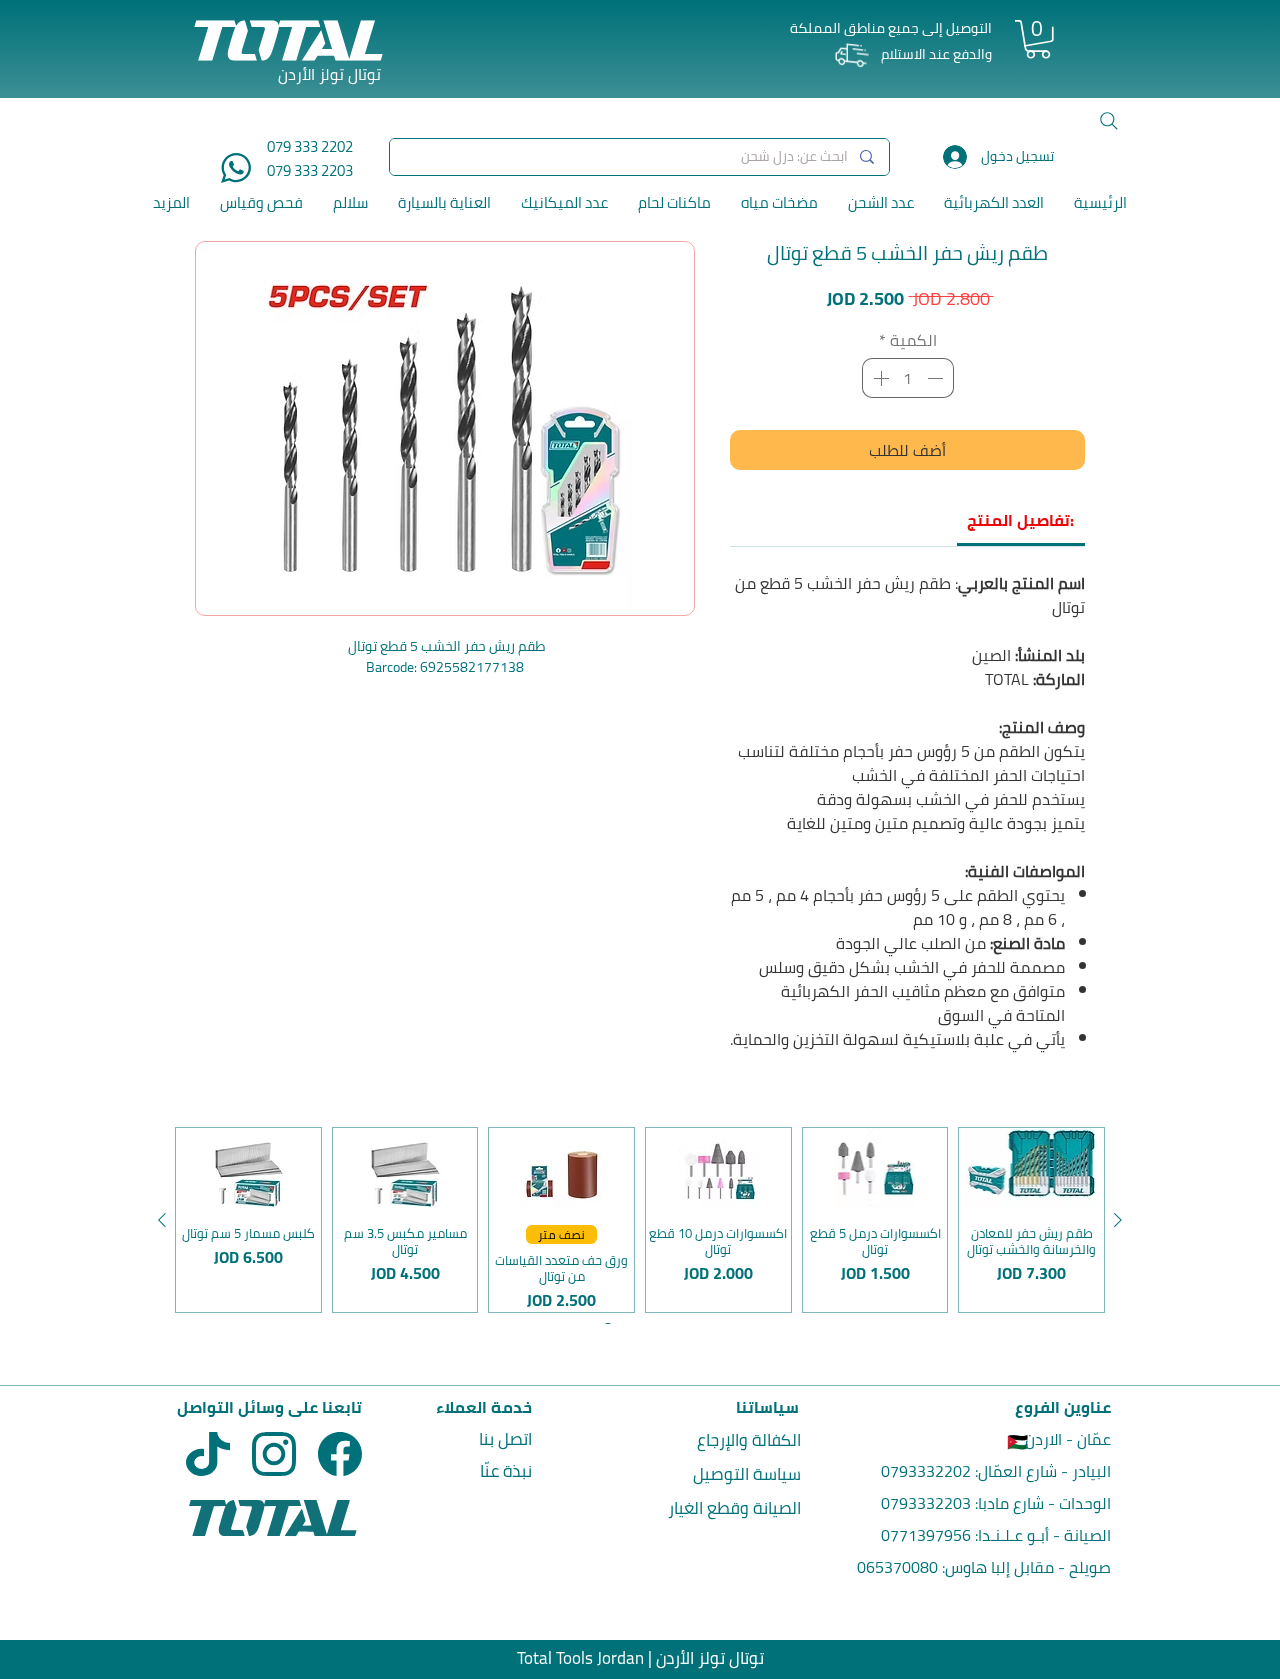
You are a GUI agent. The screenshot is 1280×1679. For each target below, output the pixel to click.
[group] (640, 1220)
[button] (1038, 39)
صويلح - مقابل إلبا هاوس (1028, 1567)
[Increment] (879, 378)
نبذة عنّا (506, 1471)
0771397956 (926, 1535)
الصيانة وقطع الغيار (734, 1508)
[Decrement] (937, 378)
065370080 (897, 1567)
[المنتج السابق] (1118, 1220)
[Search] (1109, 121)
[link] (1020, 520)
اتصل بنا (505, 1439)
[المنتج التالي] (162, 1220)
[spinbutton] (908, 378)
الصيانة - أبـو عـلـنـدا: (1041, 1535)
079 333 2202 (310, 146)
